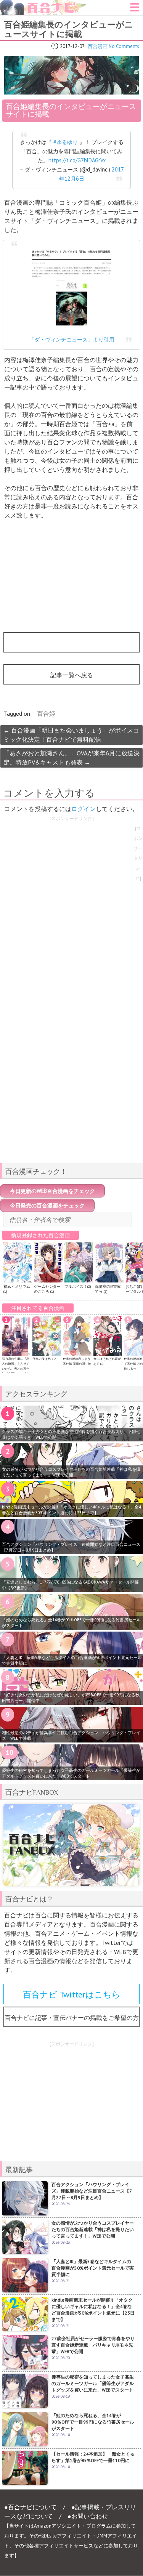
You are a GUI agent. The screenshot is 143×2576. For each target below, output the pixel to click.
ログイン (84, 809)
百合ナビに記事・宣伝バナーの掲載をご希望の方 (72, 2018)
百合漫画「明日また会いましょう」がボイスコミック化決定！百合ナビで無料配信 (71, 735)
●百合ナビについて (31, 2507)
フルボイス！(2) (78, 1286)
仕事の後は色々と (45, 1359)
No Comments (124, 46)
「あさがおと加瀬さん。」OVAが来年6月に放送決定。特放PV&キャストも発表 (71, 758)
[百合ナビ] (43, 5)
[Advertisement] (72, 1104)
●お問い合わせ (88, 2516)
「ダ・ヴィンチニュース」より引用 (72, 339)
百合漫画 (98, 46)
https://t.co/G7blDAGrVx (77, 160)
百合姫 (46, 713)
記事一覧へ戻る (72, 675)
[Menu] (135, 10)
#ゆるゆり (66, 142)
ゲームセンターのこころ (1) (47, 1289)
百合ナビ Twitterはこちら (72, 1994)
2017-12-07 (72, 46)
